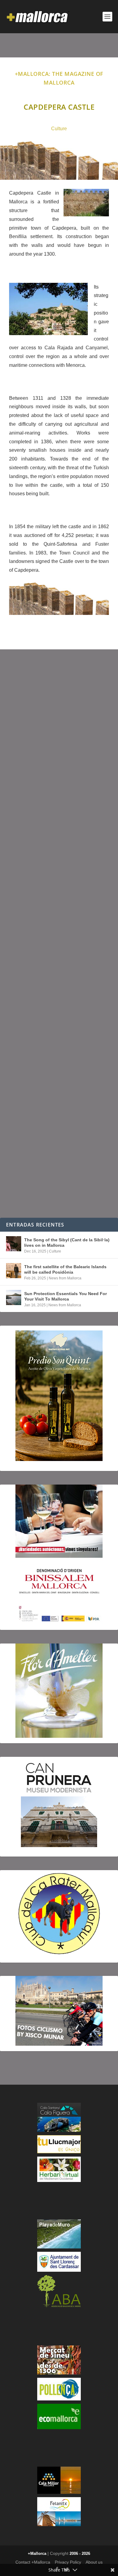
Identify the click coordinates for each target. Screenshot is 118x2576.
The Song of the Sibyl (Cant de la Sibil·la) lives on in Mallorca (67, 1243)
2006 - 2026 (80, 2553)
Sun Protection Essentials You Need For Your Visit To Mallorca (66, 1296)
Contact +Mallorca (33, 2562)
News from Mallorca (65, 1278)
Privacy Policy (68, 2562)
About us (94, 2562)
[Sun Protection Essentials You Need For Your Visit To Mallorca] (14, 1298)
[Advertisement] (59, 934)
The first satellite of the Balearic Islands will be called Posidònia (65, 1269)
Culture (59, 129)
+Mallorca (37, 2553)
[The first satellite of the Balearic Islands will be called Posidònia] (14, 1271)
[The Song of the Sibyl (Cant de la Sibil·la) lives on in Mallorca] (14, 1244)
